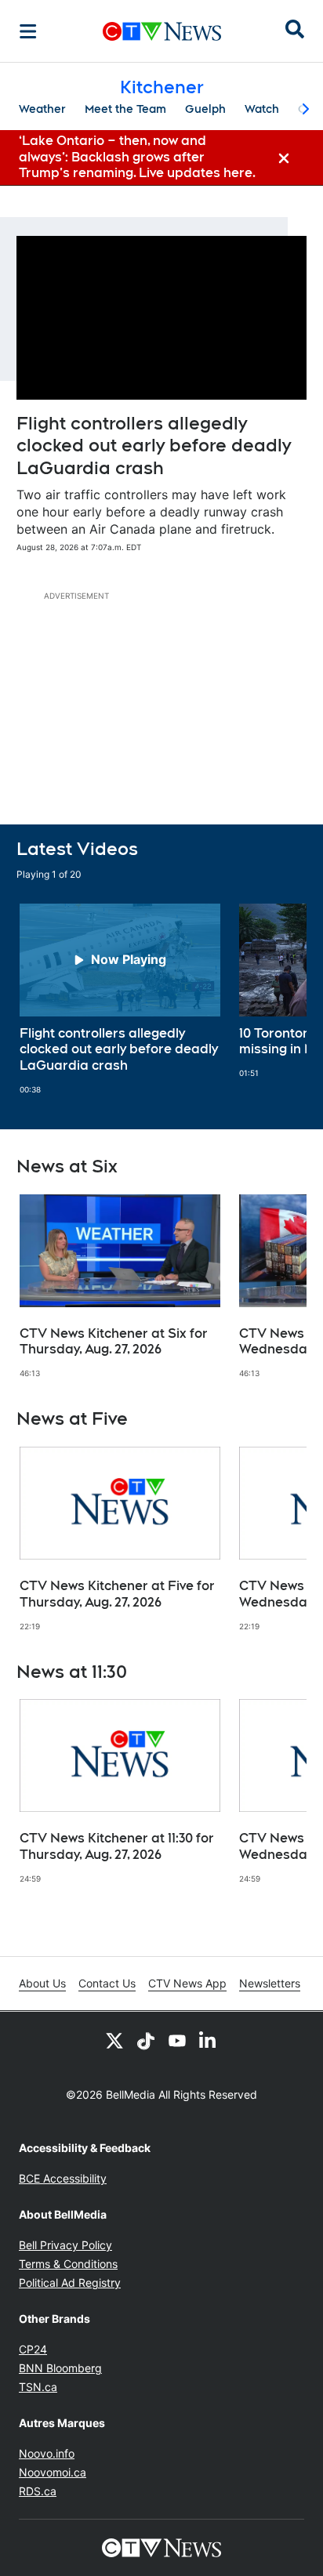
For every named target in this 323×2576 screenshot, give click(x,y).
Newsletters (270, 1983)
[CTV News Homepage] (162, 31)
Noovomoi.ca (53, 2472)
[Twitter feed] (114, 2040)
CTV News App (187, 1983)
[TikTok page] (146, 2040)
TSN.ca (38, 2387)
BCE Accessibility (63, 2178)
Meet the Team (125, 109)
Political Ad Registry (70, 2283)
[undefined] (120, 999)
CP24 (33, 2349)
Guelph (205, 109)
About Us (42, 1983)
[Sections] (28, 31)
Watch (262, 109)
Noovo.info (47, 2453)
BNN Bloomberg (60, 2368)
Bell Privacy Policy (65, 2245)
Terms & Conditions (68, 2264)
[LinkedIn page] (209, 2040)
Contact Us (107, 1983)
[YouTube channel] (177, 2040)
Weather (42, 109)
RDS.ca (38, 2491)
